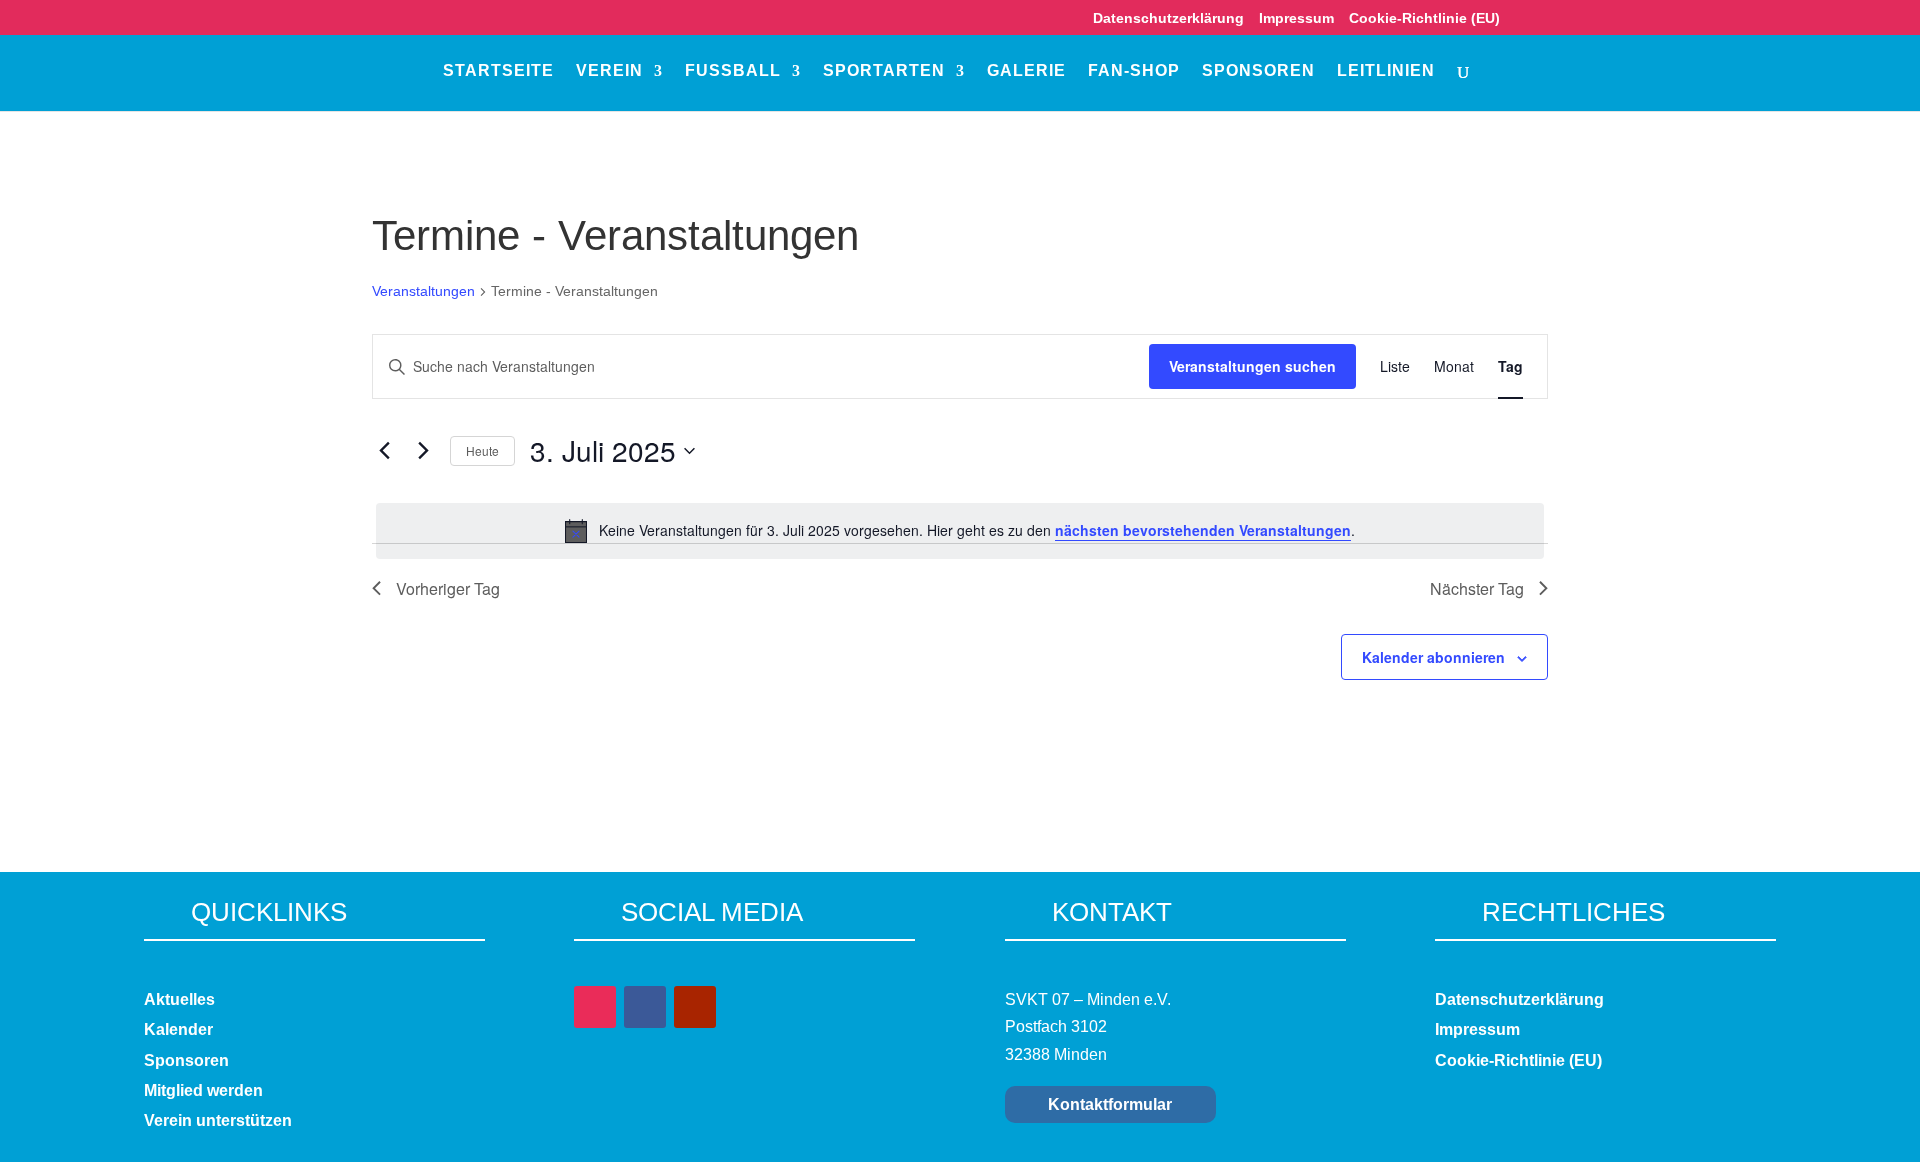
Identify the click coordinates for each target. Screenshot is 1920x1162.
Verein (609, 71)
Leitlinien (1386, 71)
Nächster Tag (1477, 588)
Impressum (1296, 18)
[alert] (960, 531)
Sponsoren (1258, 71)
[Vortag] (384, 451)
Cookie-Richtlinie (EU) (1424, 18)
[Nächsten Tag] (423, 451)
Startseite (498, 71)
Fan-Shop (1134, 71)
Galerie (1026, 71)
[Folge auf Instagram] (595, 1007)
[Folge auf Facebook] (645, 1007)
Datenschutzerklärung (1168, 18)
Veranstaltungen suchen (1252, 366)
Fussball (733, 71)
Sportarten (884, 71)
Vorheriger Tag (448, 588)
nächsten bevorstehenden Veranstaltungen (1203, 530)
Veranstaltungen (423, 291)
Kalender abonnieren (1433, 657)
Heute (482, 450)
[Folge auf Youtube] (695, 1007)
